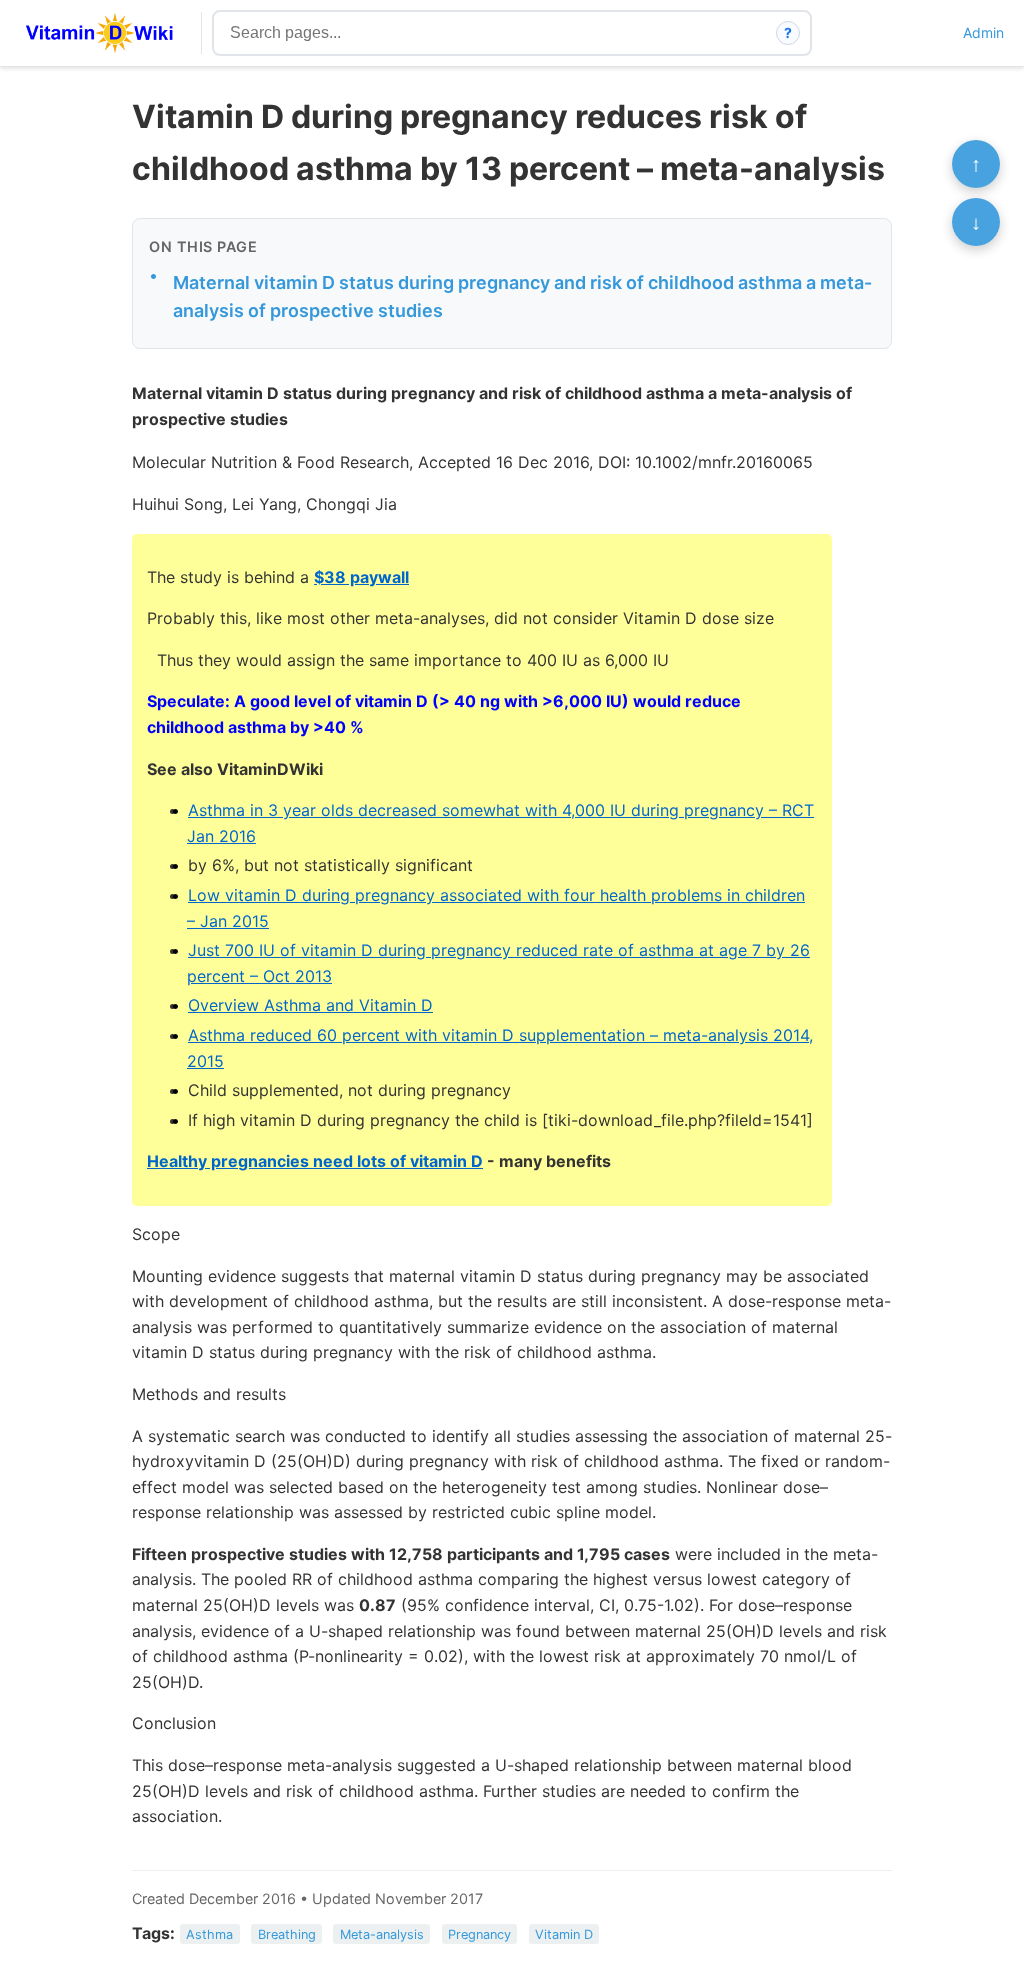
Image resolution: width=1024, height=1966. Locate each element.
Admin (983, 32)
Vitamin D (564, 1934)
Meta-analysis (382, 1934)
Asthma (209, 1934)
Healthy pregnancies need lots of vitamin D (315, 1161)
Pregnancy (479, 1934)
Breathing (287, 1934)
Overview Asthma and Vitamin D (310, 1005)
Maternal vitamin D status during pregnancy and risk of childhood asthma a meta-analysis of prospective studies (522, 297)
